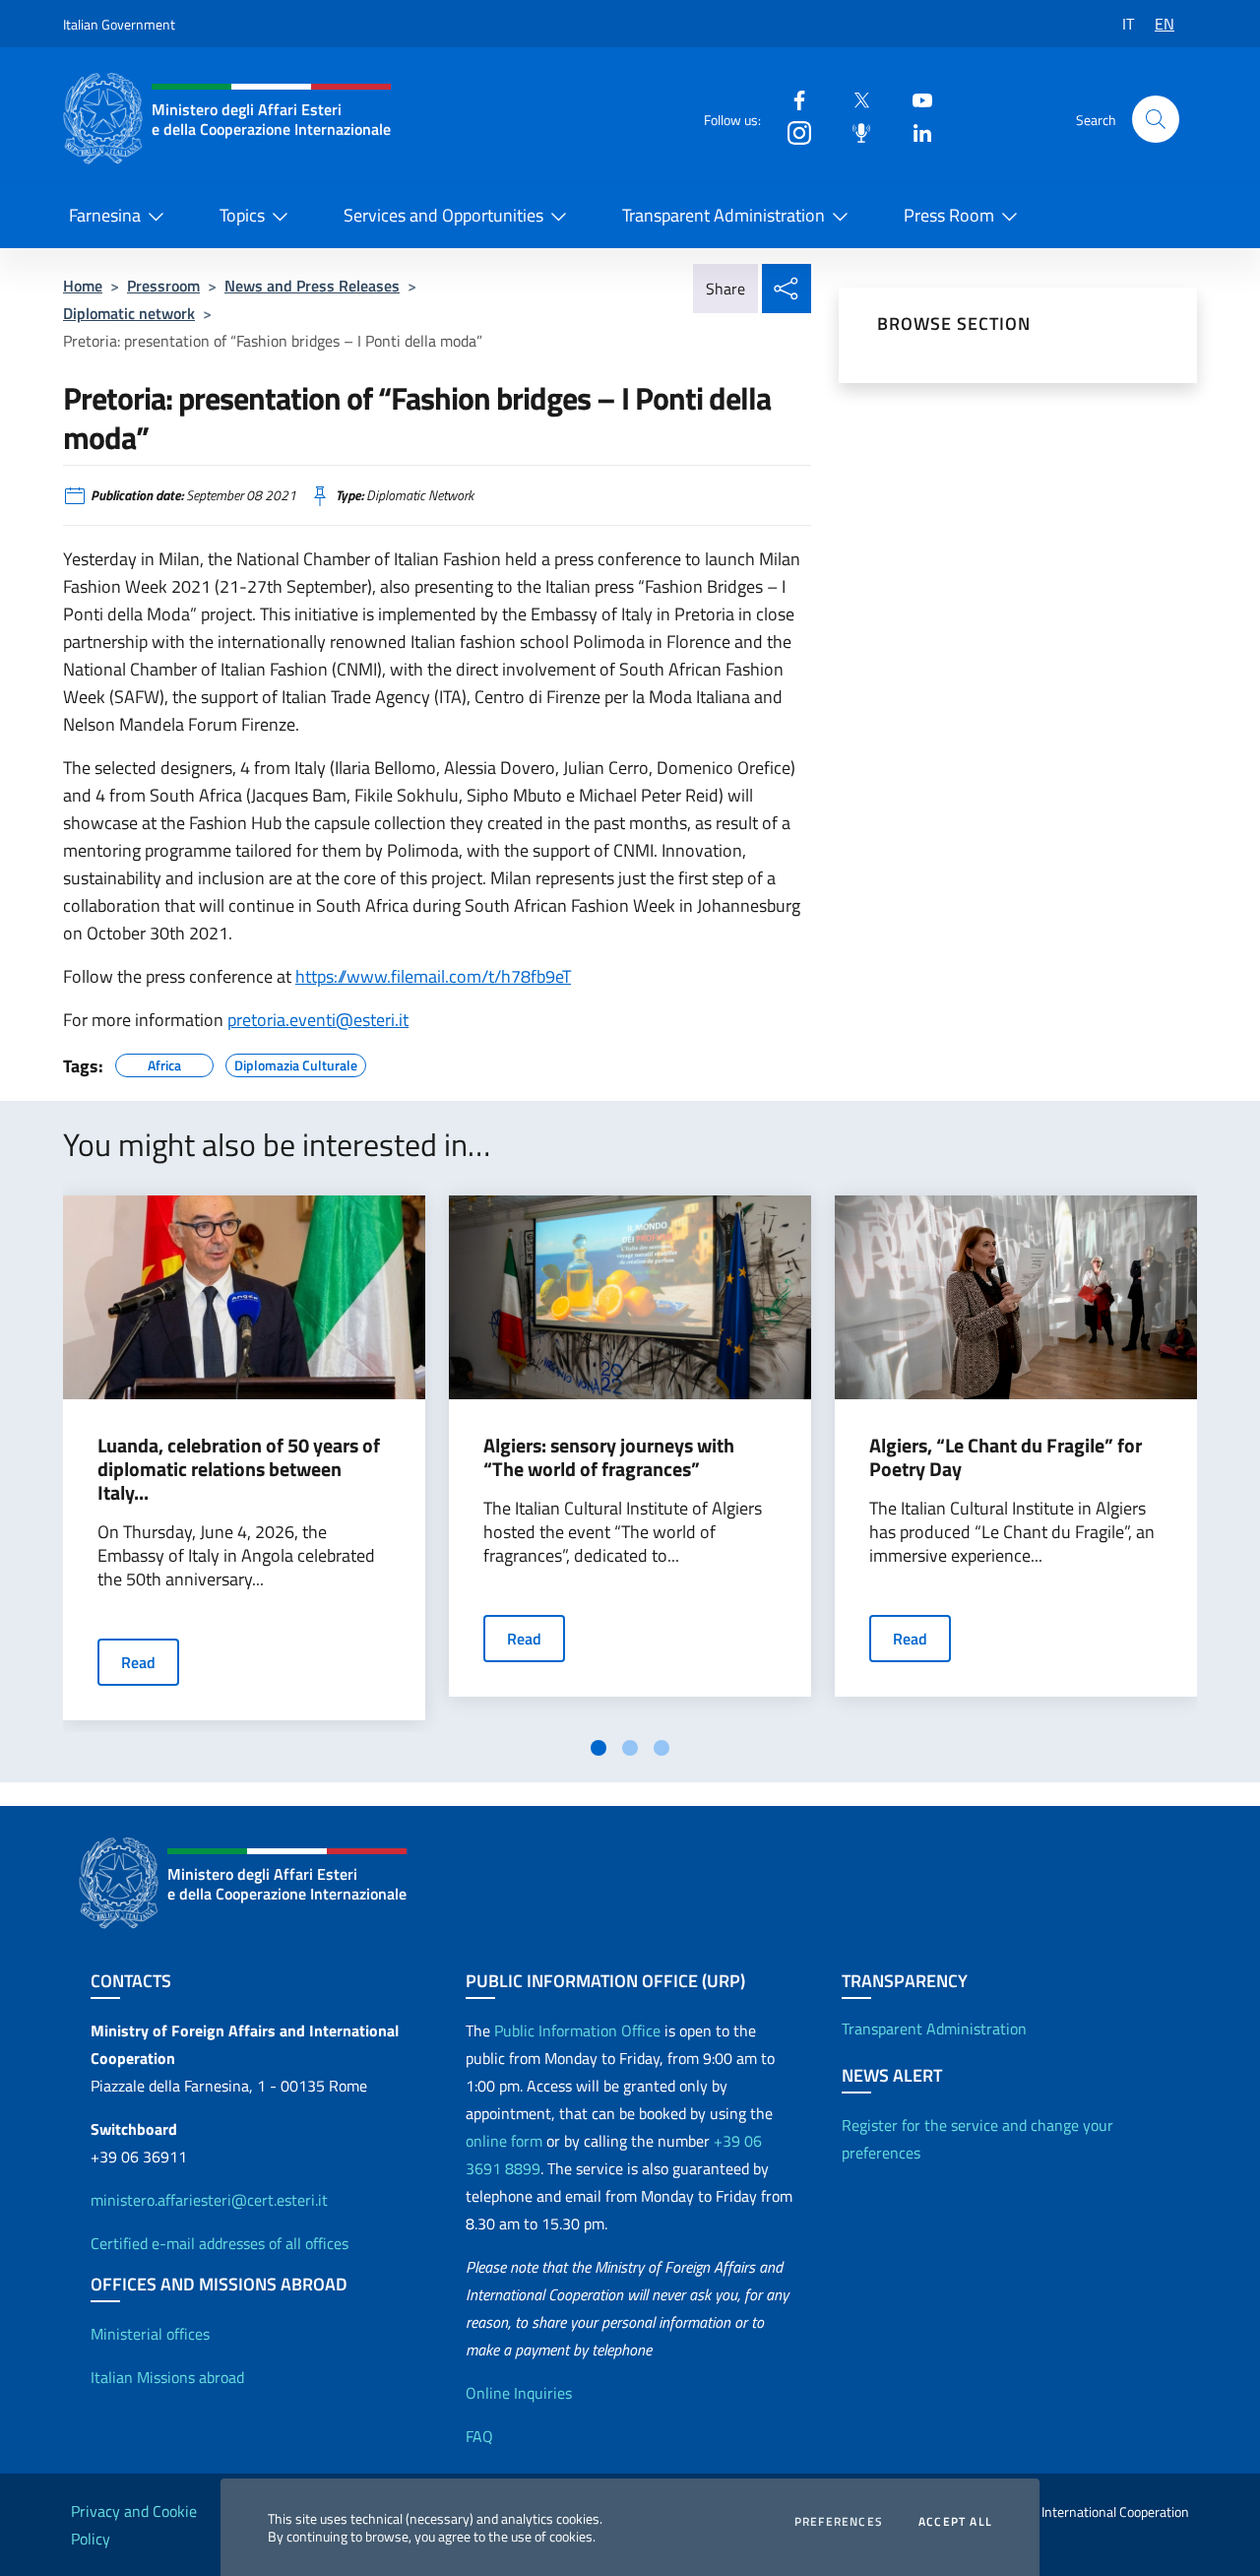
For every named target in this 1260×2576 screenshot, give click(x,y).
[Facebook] (791, 99)
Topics (242, 215)
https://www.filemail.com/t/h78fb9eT (433, 976)
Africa (164, 1063)
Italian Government (119, 24)
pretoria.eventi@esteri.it (318, 1020)
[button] (1156, 119)
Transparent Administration (724, 215)
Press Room (949, 215)
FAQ (479, 2436)
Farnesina (105, 215)
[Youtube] (914, 99)
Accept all (955, 2522)
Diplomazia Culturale (296, 1063)
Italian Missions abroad (167, 2377)
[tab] (598, 1748)
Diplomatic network (129, 313)
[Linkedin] (914, 131)
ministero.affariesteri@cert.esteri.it (209, 2200)
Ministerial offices (150, 2334)
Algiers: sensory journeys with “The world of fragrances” (609, 1457)
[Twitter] (853, 99)
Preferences (839, 2522)
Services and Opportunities (443, 215)
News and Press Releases (312, 286)
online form (504, 2141)
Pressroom (163, 286)
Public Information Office (577, 2030)
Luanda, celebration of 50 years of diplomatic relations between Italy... (239, 1469)
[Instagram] (791, 131)
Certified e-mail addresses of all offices (220, 2243)
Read (138, 1662)
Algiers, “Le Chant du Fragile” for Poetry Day (1006, 1457)
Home (83, 286)
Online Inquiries (519, 2393)
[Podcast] (853, 131)
